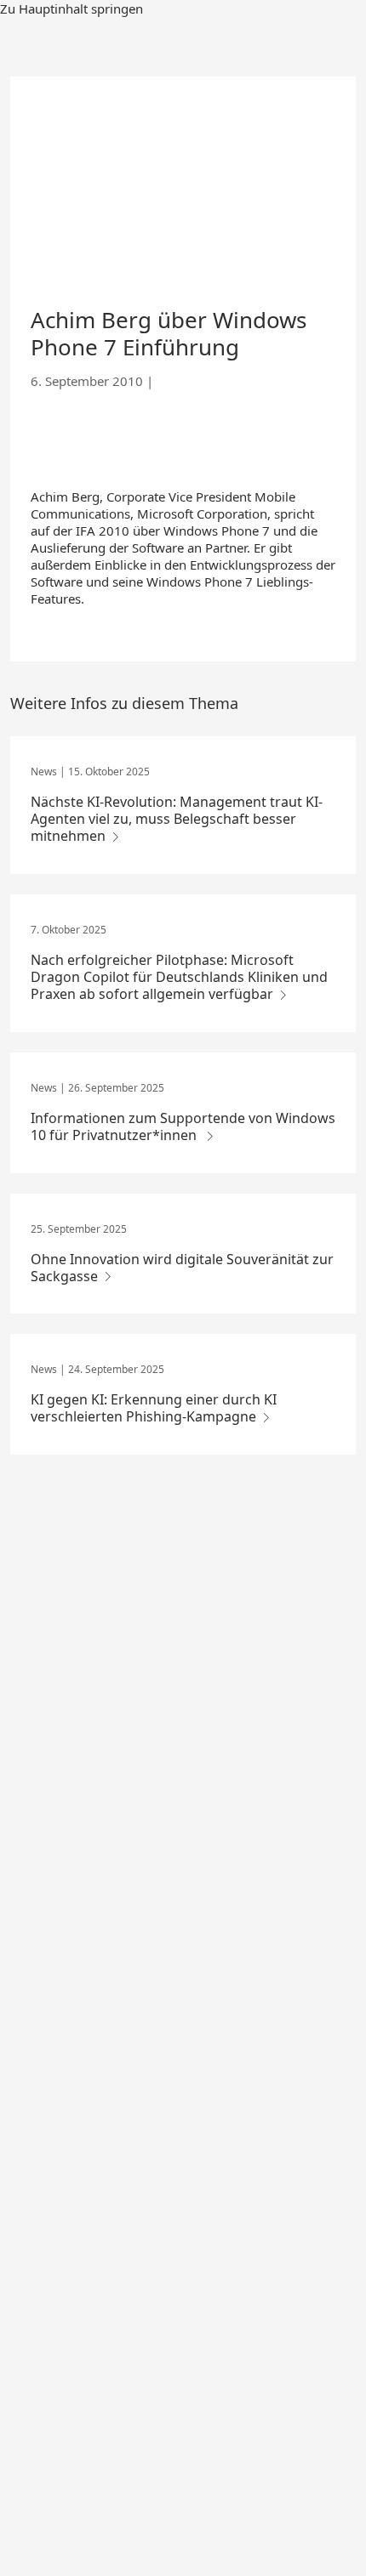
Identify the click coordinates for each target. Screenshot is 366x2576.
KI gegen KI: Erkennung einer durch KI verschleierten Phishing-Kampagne (154, 1408)
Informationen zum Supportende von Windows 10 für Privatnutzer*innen (183, 1126)
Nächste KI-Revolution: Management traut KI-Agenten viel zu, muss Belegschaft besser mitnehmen (177, 819)
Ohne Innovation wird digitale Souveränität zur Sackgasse (182, 1268)
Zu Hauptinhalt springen (71, 9)
